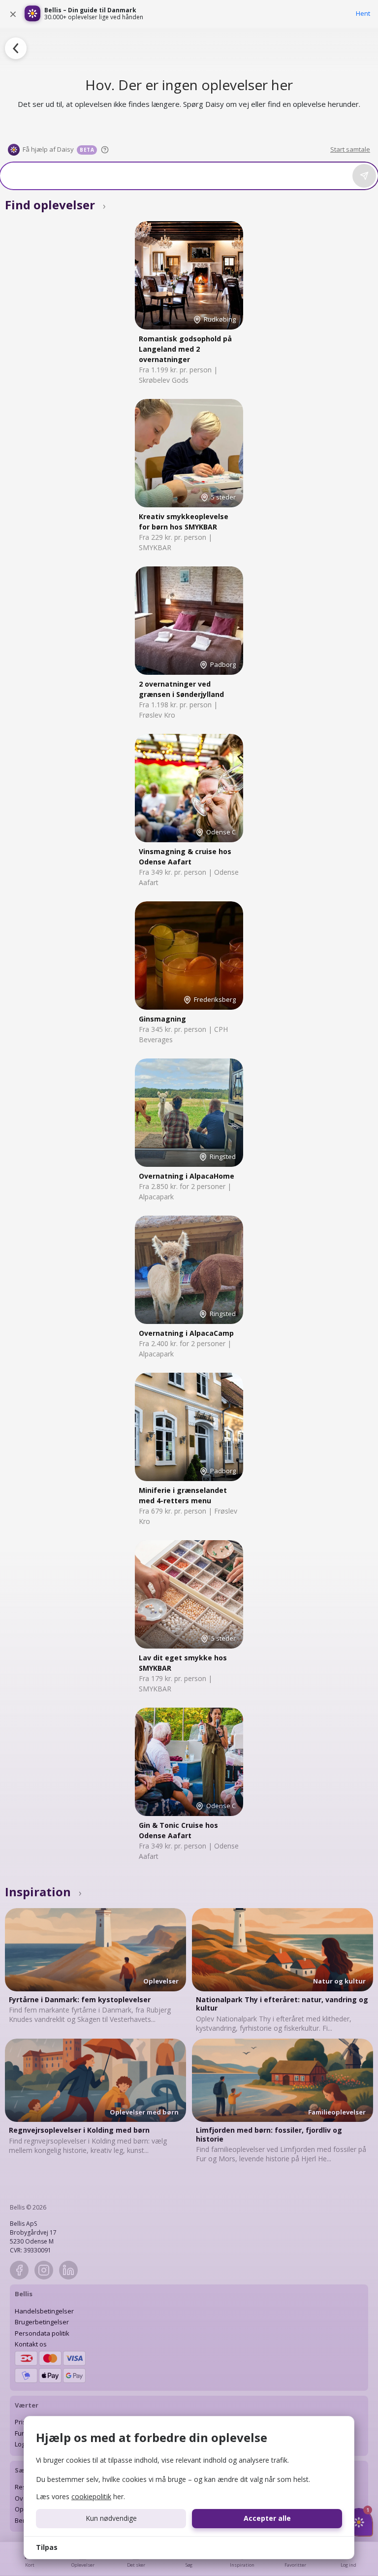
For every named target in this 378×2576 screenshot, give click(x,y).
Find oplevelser (55, 205)
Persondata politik (42, 2333)
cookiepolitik (91, 2496)
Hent (363, 13)
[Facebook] (19, 2270)
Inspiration (43, 1892)
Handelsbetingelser (44, 2311)
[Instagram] (44, 2270)
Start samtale (350, 149)
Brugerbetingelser (42, 2322)
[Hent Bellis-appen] (32, 14)
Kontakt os (31, 2344)
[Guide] (105, 150)
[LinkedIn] (68, 2270)
